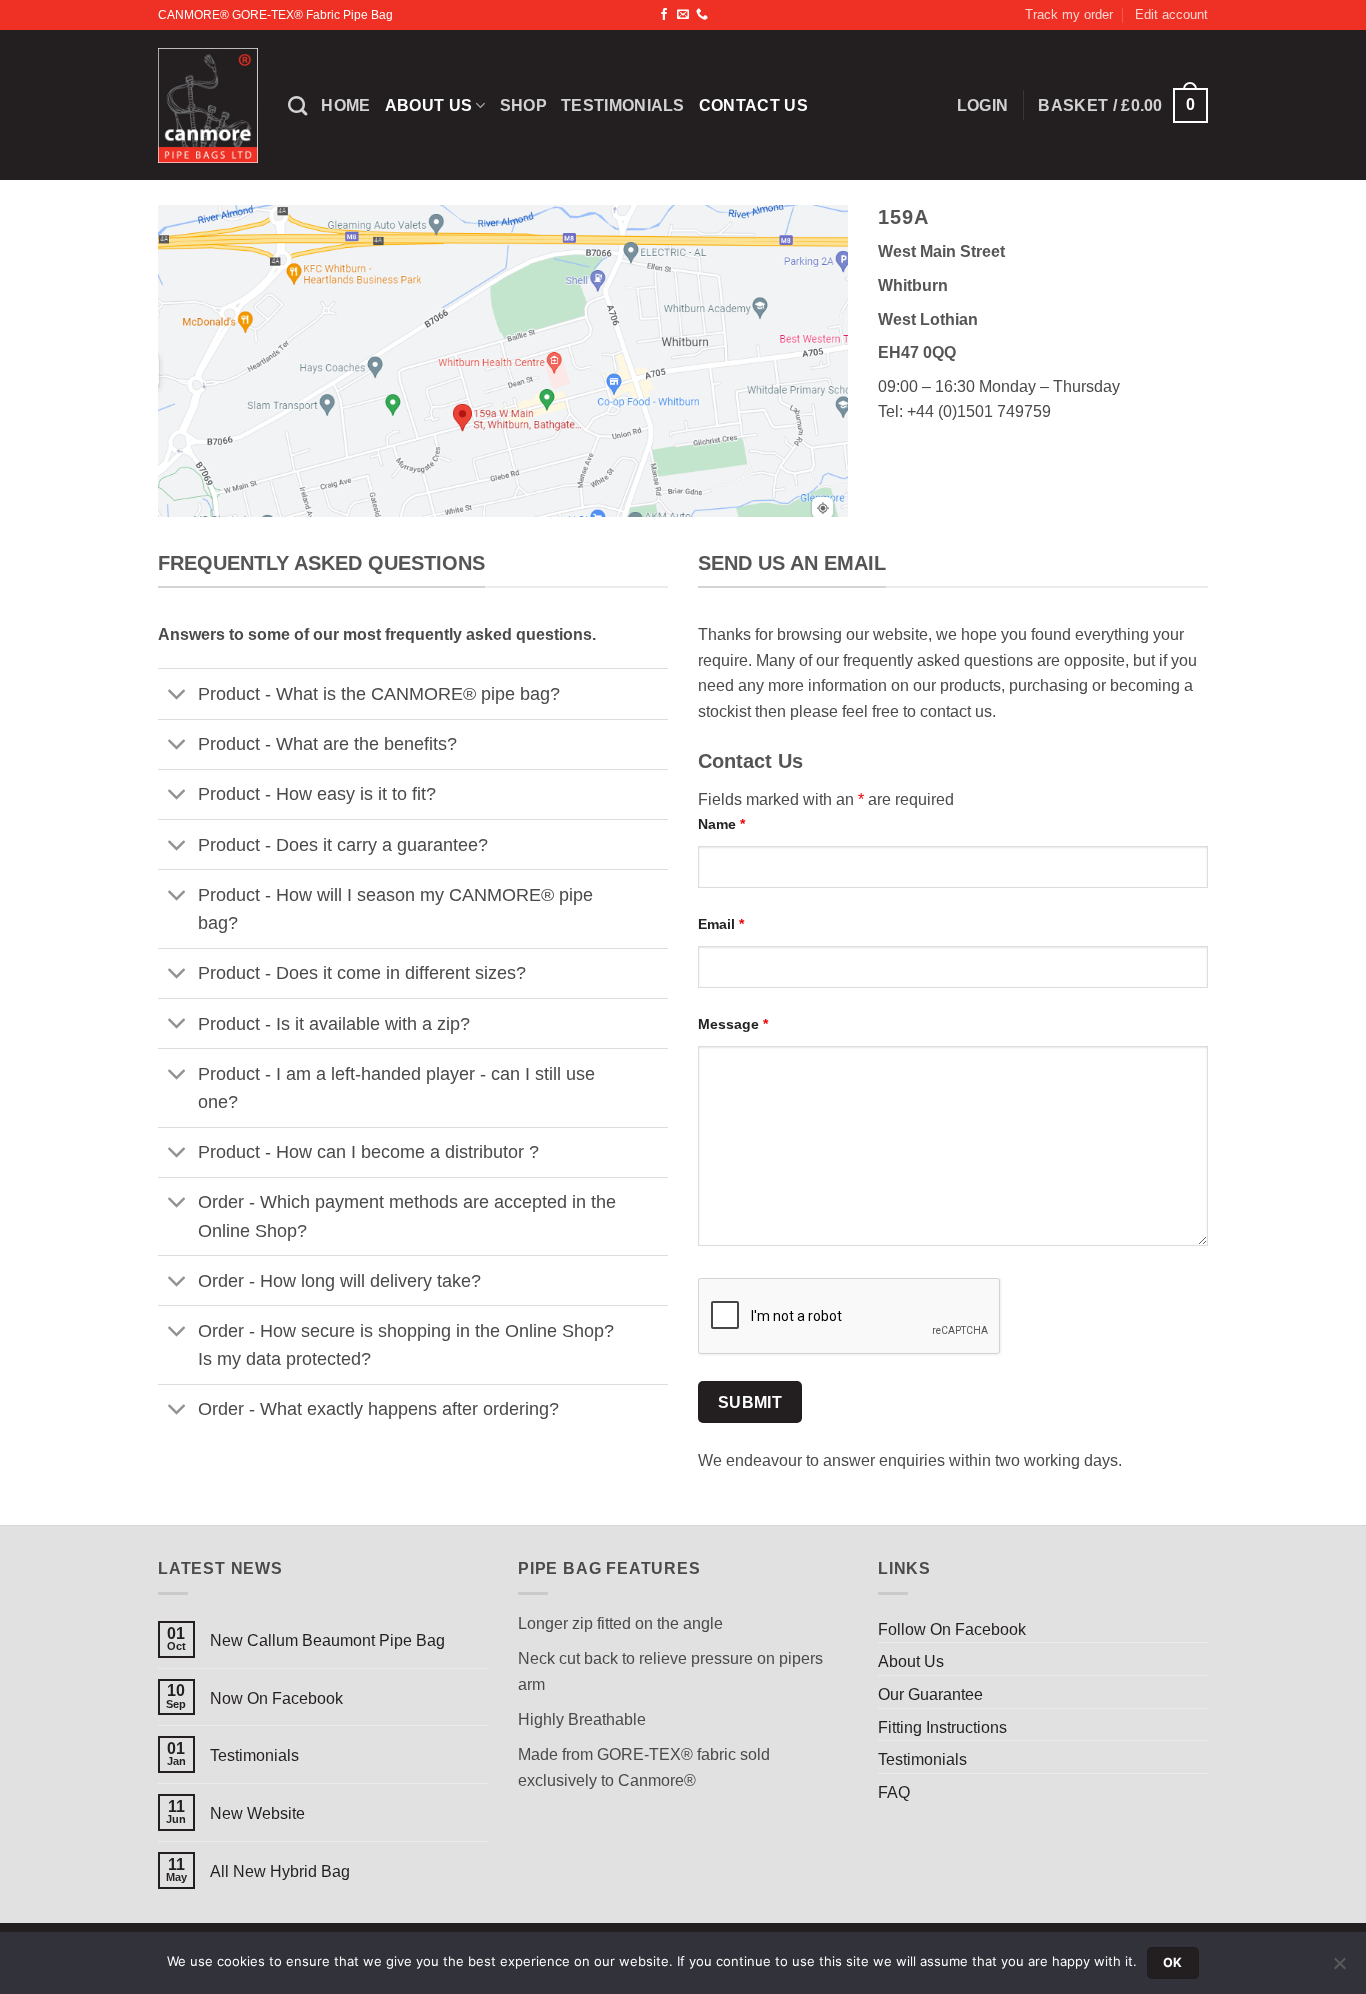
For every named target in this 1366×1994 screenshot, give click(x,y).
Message (733, 1024)
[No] (1339, 1969)
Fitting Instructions (942, 1727)
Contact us (753, 105)
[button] (1123, 105)
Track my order (1069, 14)
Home (345, 105)
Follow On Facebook (952, 1629)
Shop (523, 105)
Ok (1173, 1962)
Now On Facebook (276, 1698)
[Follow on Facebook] (664, 15)
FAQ (894, 1792)
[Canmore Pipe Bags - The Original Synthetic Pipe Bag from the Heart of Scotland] (208, 106)
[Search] (297, 105)
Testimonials (623, 105)
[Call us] (702, 15)
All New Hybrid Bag (280, 1871)
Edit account (1171, 14)
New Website (257, 1813)
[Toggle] (177, 696)
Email (721, 924)
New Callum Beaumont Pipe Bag (327, 1640)
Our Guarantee (930, 1694)
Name (721, 824)
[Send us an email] (683, 15)
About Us (429, 105)
